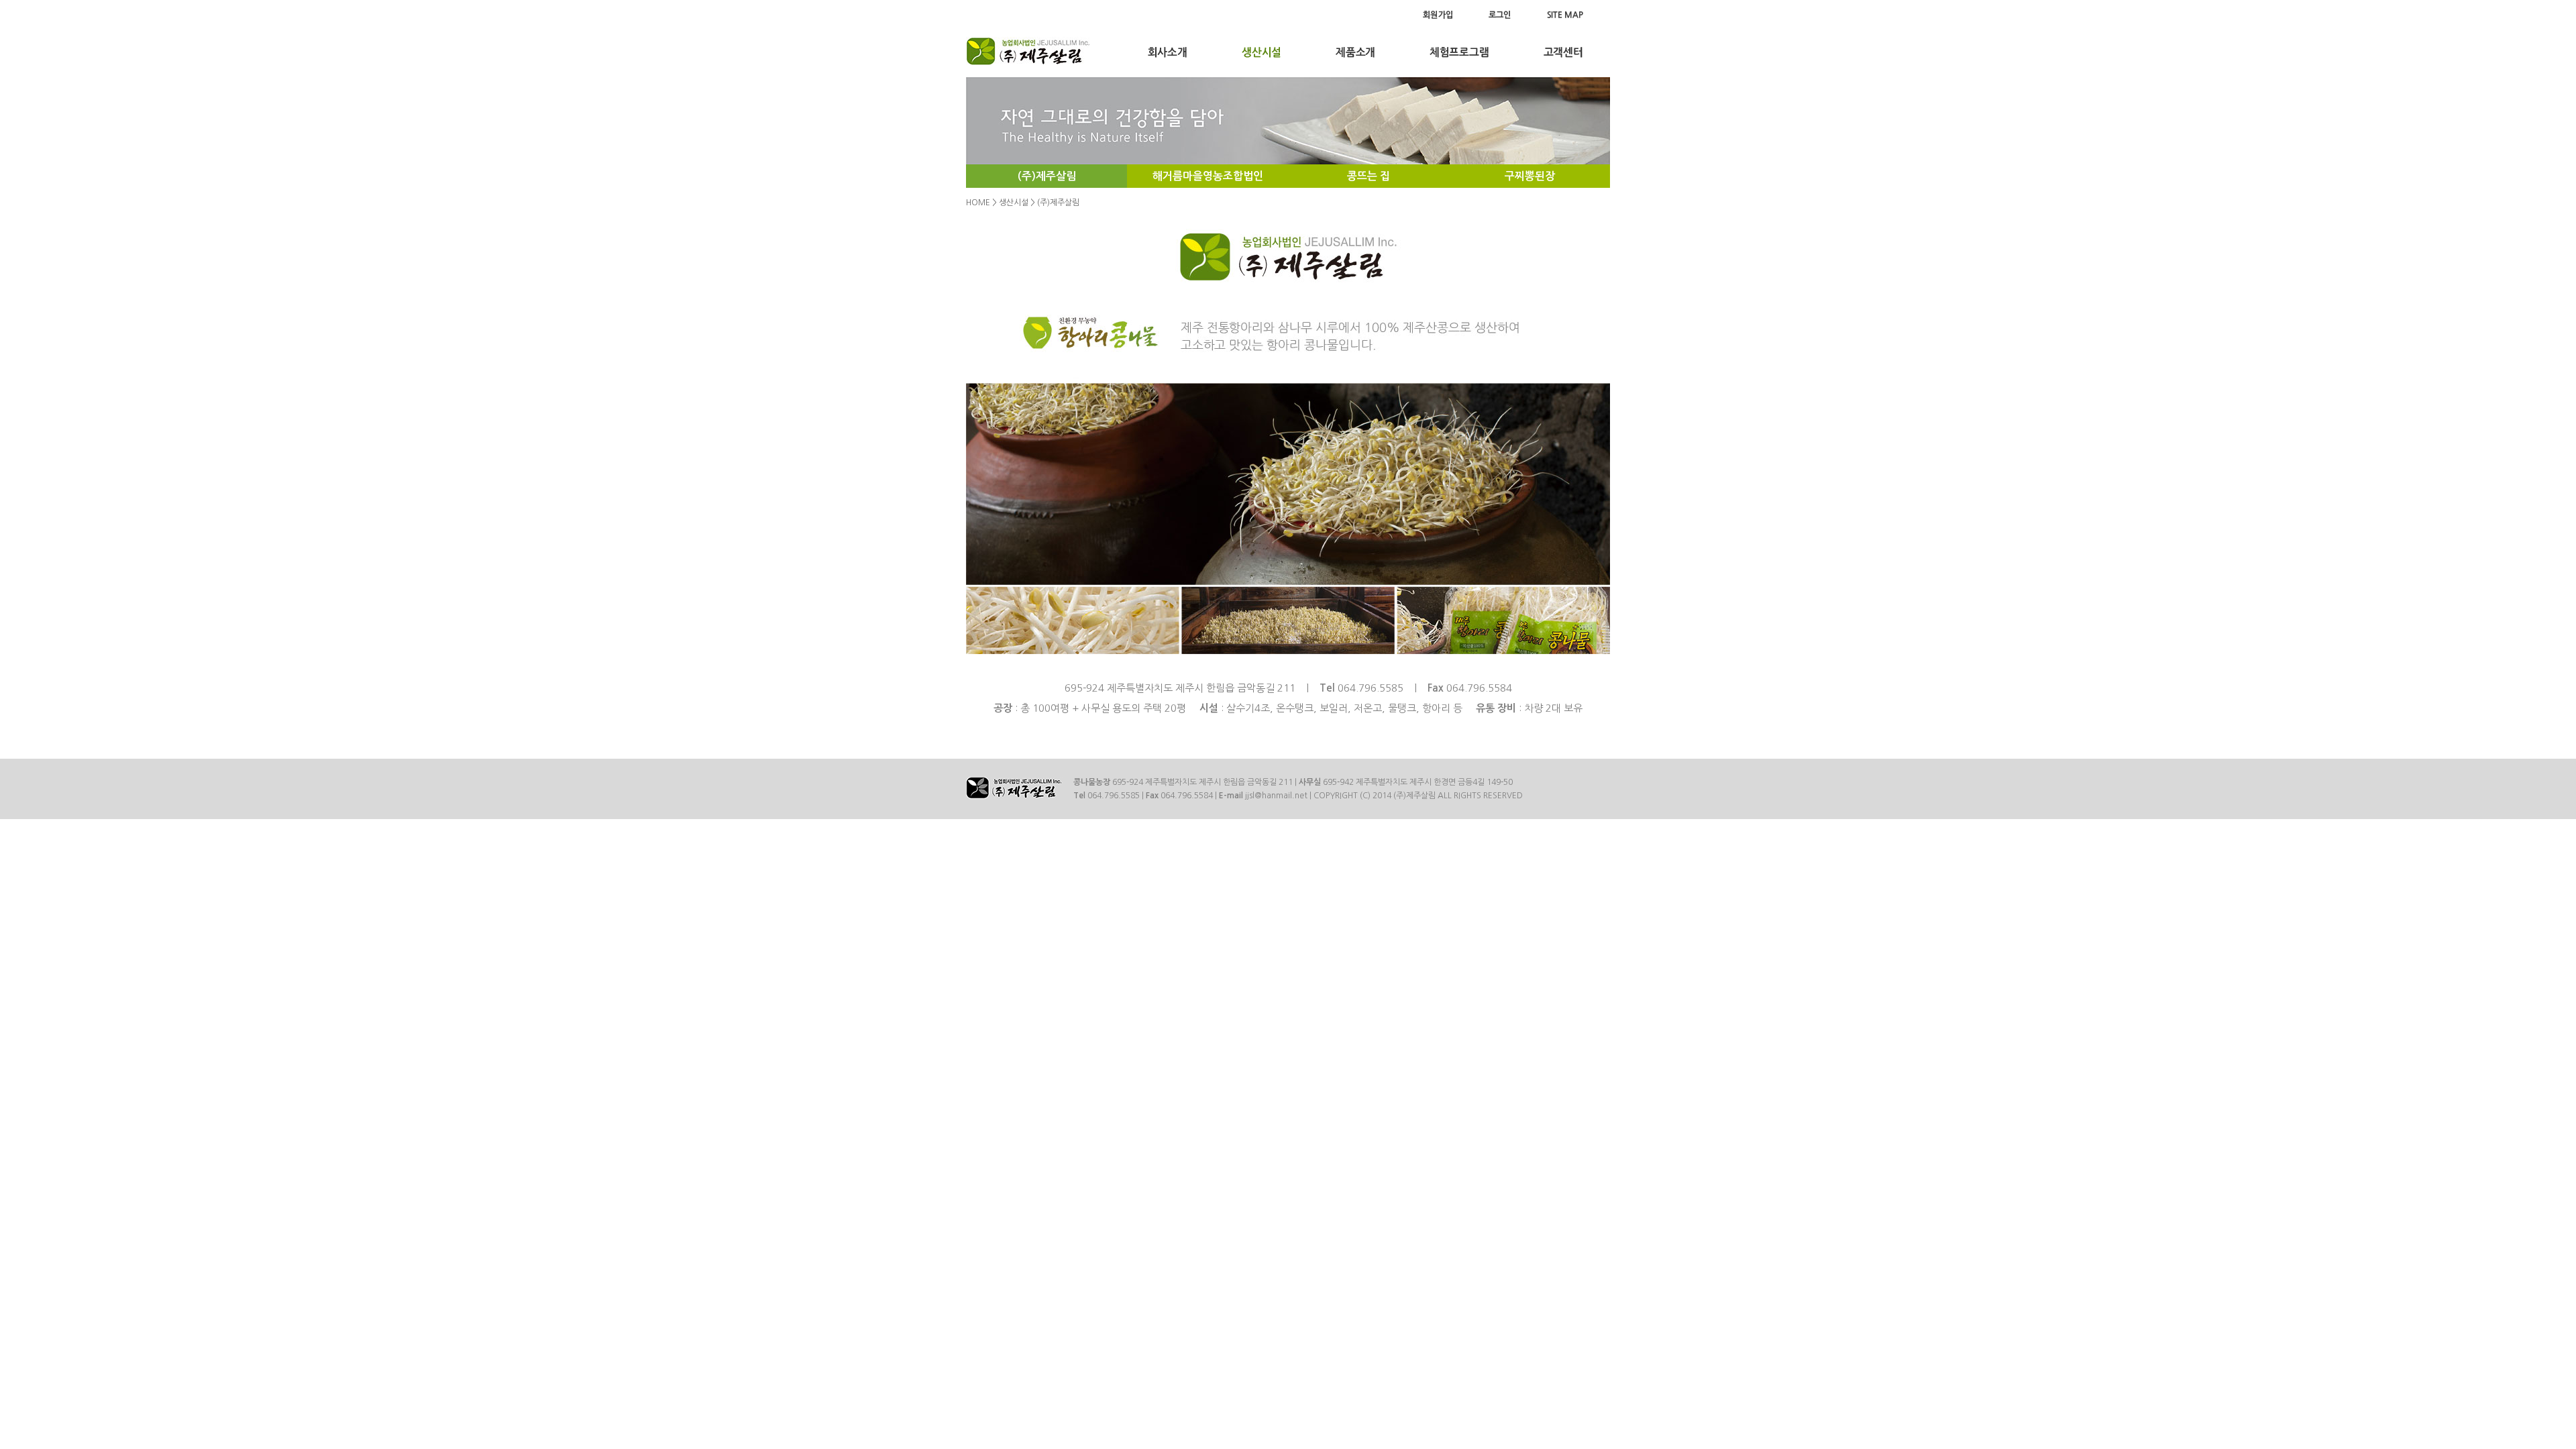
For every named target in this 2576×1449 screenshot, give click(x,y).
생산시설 (1014, 203)
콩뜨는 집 (1368, 176)
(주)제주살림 (1047, 176)
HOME (978, 203)
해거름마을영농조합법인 (1208, 176)
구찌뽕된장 (1530, 176)
